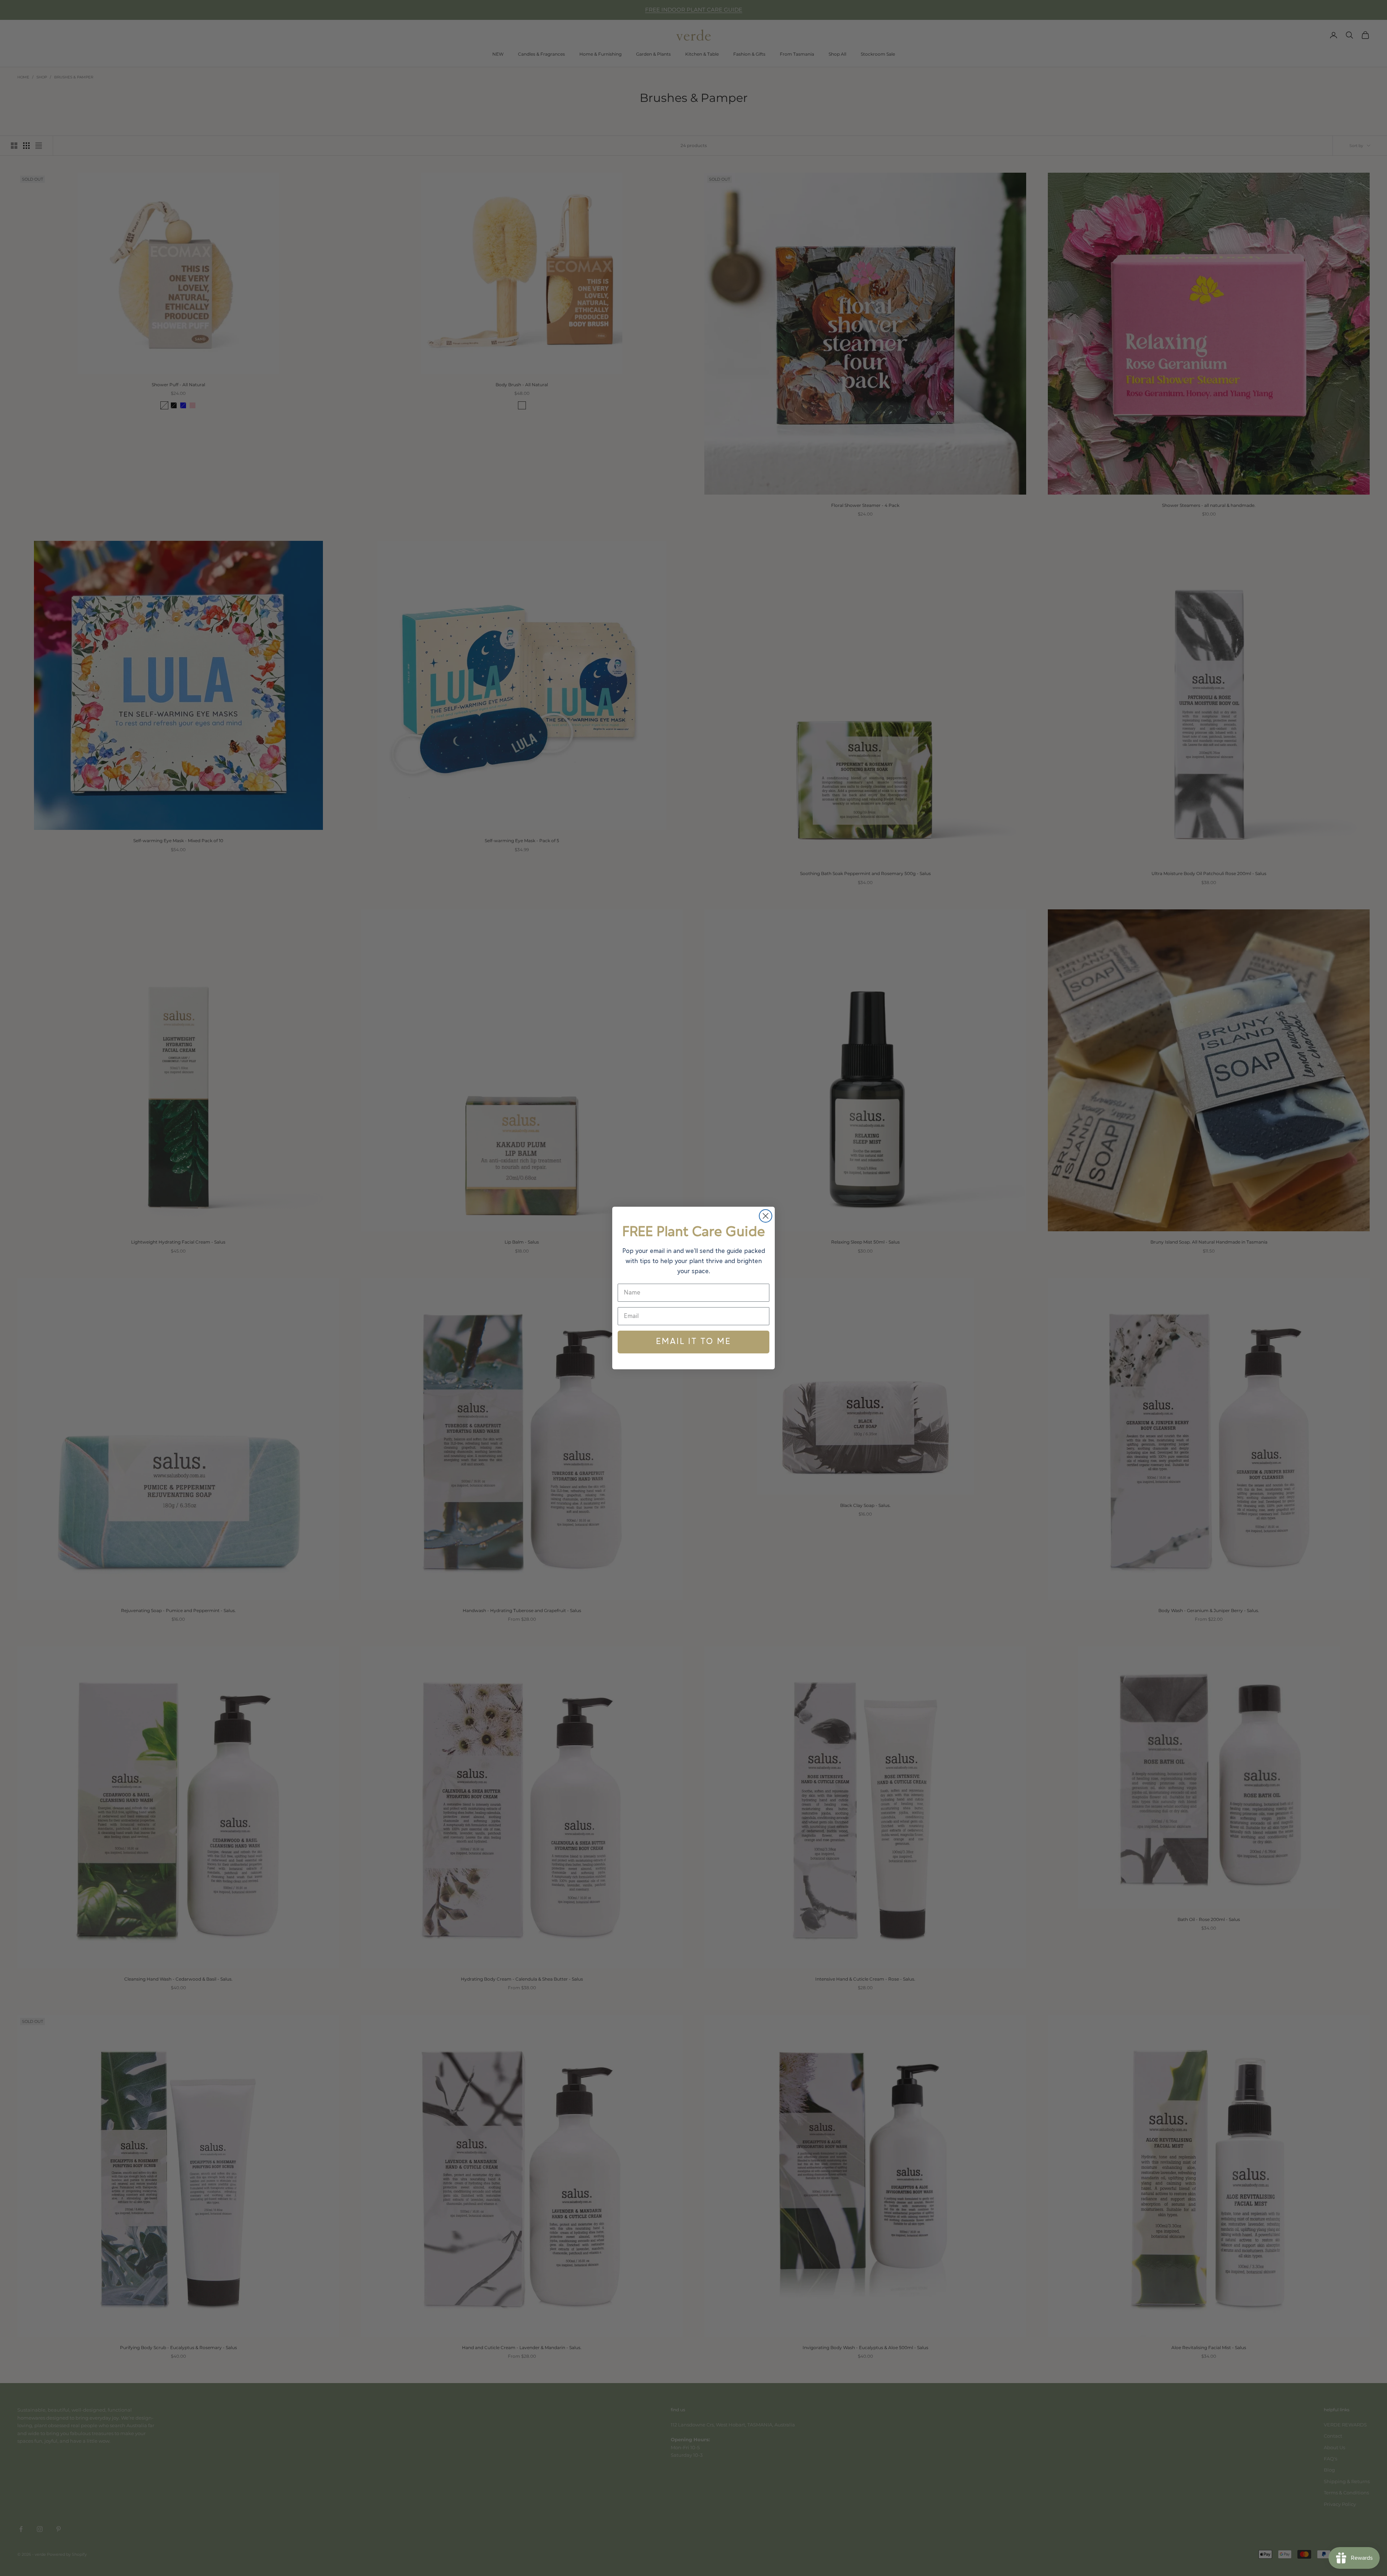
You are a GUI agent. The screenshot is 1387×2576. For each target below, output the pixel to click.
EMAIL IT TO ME (693, 1342)
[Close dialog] (766, 1216)
